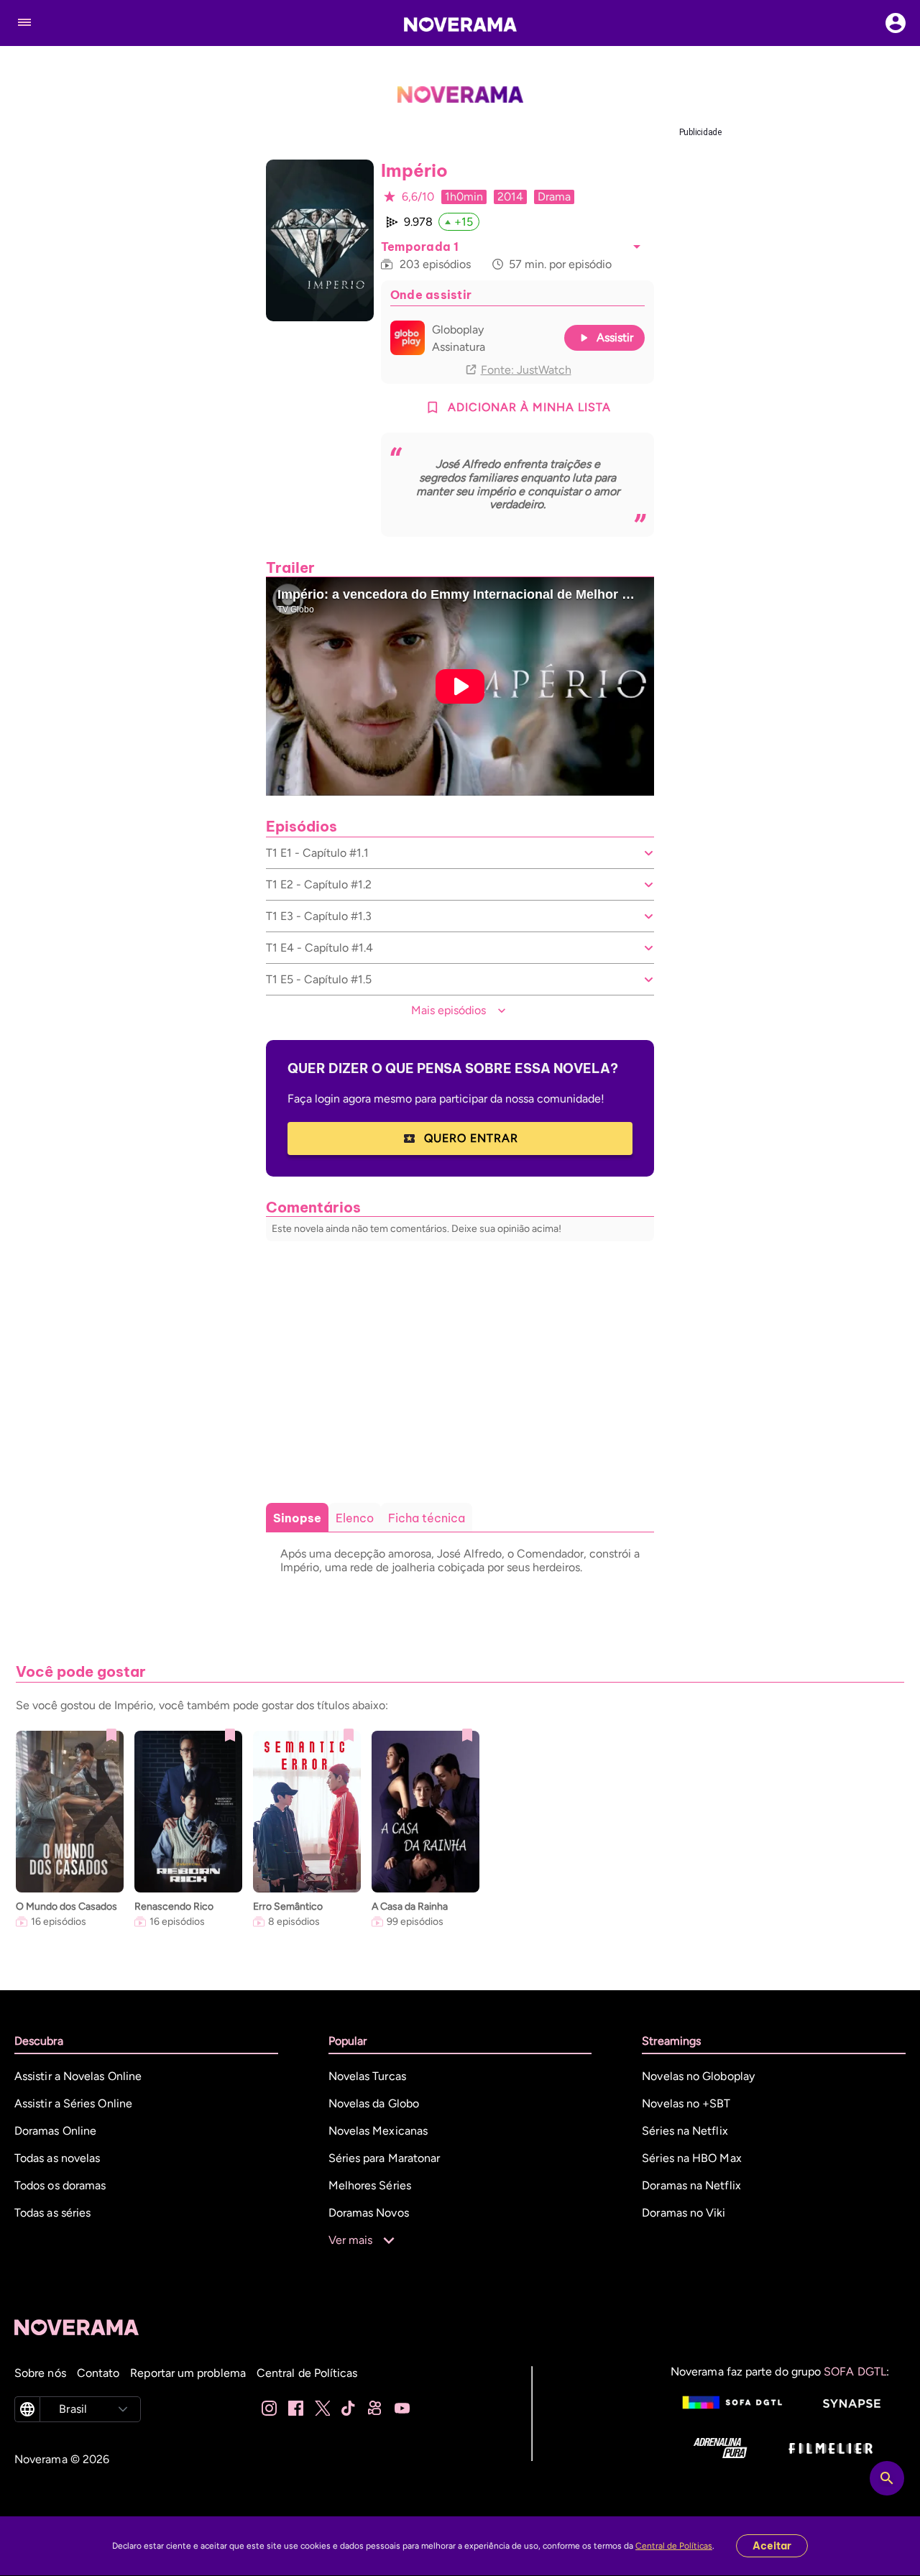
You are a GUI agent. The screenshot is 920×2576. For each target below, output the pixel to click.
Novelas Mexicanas (378, 2131)
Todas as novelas (57, 2158)
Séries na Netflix (685, 2131)
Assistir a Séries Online (73, 2103)
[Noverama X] (322, 2409)
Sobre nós (40, 2373)
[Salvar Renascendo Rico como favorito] (230, 1735)
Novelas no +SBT (686, 2103)
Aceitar (772, 2546)
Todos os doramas (60, 2185)
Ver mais (351, 2240)
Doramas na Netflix (691, 2185)
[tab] (297, 1518)
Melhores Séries (370, 2185)
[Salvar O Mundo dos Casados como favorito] (111, 1735)
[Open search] (887, 2478)
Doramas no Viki (684, 2213)
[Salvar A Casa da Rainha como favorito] (467, 1735)
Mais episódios (448, 1010)
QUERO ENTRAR (471, 1138)
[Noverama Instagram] (269, 2409)
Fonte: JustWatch (526, 370)
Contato (98, 2373)
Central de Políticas (674, 2546)
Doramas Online (55, 2131)
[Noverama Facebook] (296, 2409)
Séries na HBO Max (691, 2158)
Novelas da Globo (374, 2103)
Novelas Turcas (367, 2076)
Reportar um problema (188, 2373)
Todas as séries (52, 2213)
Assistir (615, 337)
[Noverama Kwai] (376, 2409)
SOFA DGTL (855, 2372)
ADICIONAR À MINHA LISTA (529, 407)
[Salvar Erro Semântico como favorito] (349, 1735)
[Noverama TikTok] (349, 2409)
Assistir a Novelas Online (78, 2076)
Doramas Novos (369, 2213)
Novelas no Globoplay (698, 2076)
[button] (637, 247)
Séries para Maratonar (385, 2158)
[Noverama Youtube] (402, 2409)
